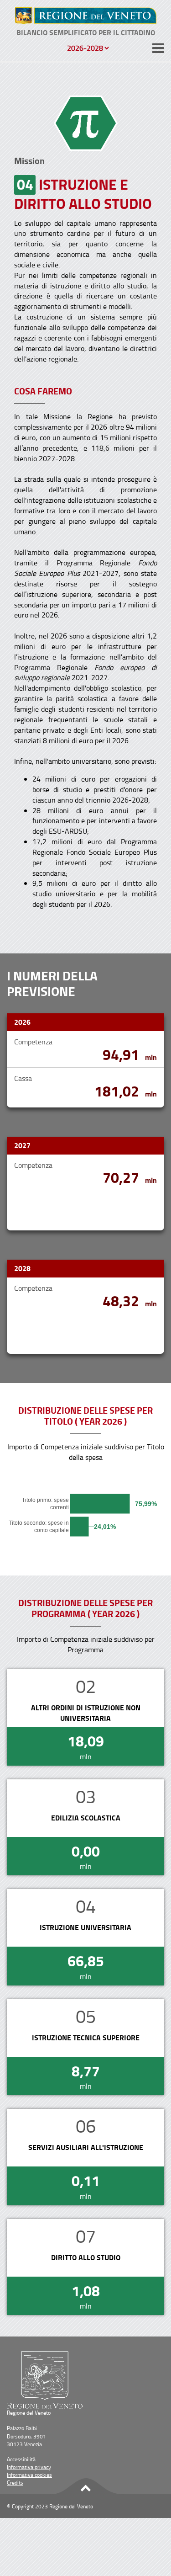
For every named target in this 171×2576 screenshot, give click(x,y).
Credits (15, 2483)
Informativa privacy (29, 2467)
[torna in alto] (86, 2487)
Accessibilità (21, 2459)
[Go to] (86, 16)
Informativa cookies (29, 2475)
